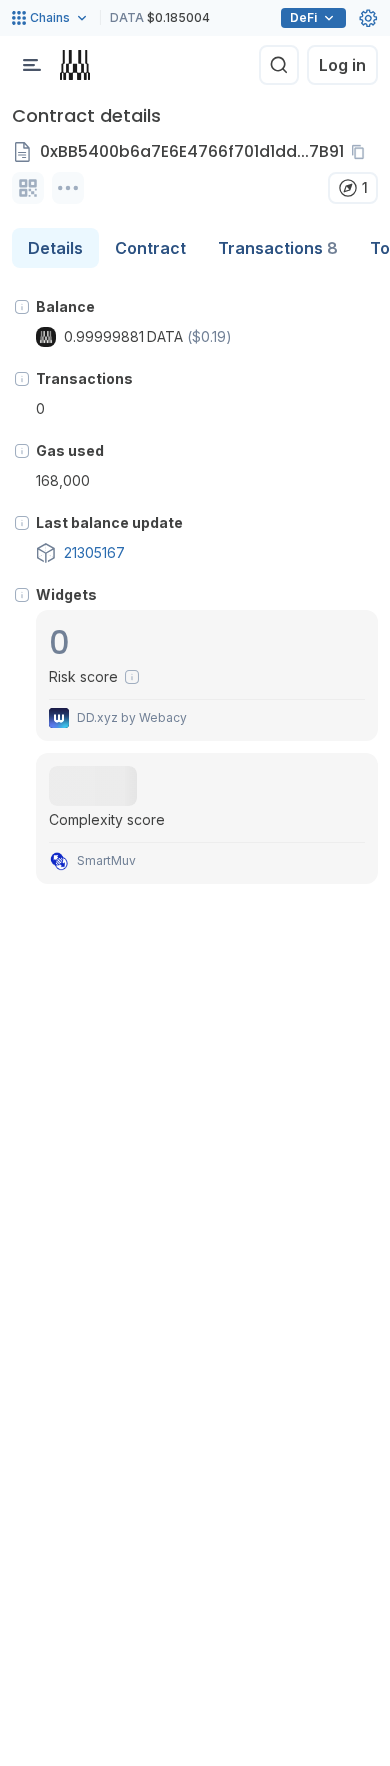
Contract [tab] (150, 248)
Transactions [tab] (278, 248)
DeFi (303, 17)
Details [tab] (55, 248)
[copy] (362, 152)
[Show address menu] (68, 188)
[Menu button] (32, 65)
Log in (342, 65)
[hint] (22, 307)
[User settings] (368, 18)
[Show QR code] (28, 188)
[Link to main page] (75, 65)
